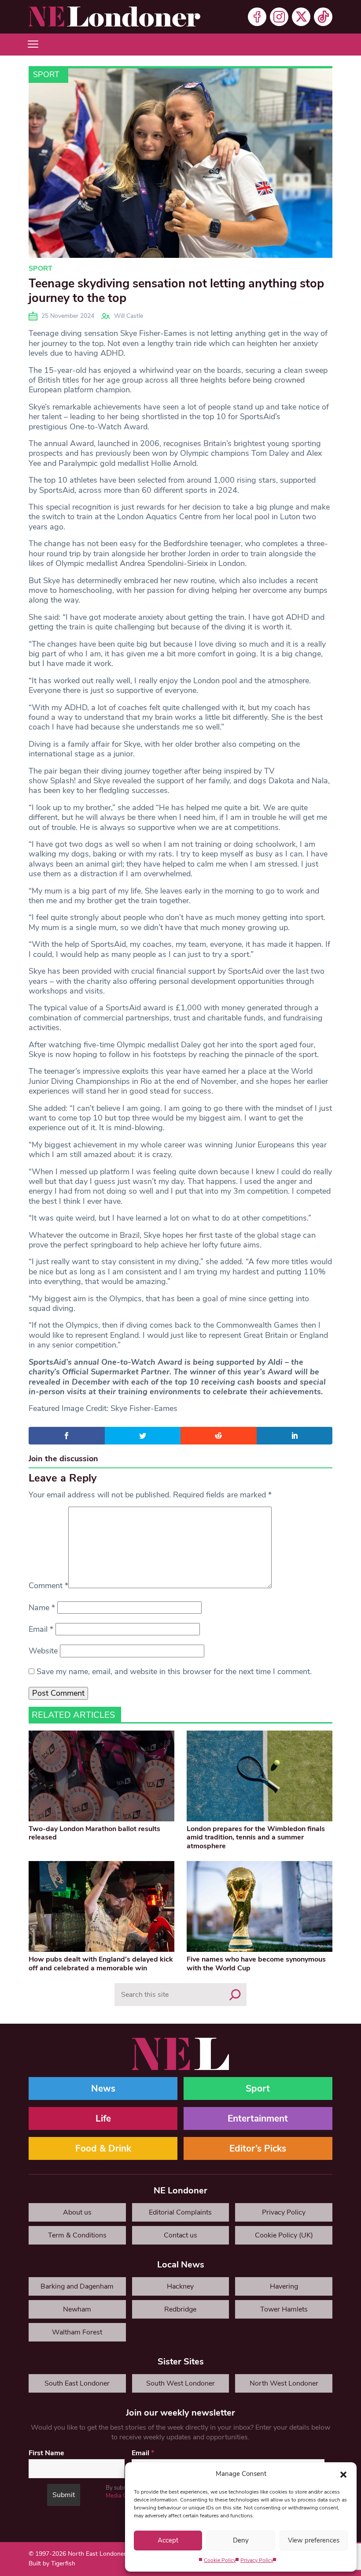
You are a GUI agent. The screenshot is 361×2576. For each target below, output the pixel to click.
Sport (46, 74)
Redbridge (180, 2309)
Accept (168, 2540)
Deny (241, 2540)
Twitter (301, 17)
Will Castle (129, 316)
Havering (284, 2286)
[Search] (235, 1995)
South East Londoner (77, 2383)
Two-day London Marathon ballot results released (94, 1833)
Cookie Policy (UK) (284, 2235)
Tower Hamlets (284, 2309)
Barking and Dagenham (77, 2286)
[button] (343, 2474)
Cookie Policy (220, 2560)
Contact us (180, 2235)
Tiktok (323, 17)
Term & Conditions (77, 2235)
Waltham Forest (77, 2332)
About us (77, 2212)
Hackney (180, 2286)
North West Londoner (284, 2383)
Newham (77, 2309)
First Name (46, 2453)
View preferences (314, 2540)
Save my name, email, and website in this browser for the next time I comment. (174, 1671)
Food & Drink (103, 2148)
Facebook (257, 17)
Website (43, 1651)
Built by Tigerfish (52, 2563)
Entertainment (258, 2118)
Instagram (279, 17)
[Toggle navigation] (33, 45)
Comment (48, 1586)
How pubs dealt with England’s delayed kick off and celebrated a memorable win (101, 1964)
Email (41, 1629)
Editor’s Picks (258, 2148)
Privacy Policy (257, 2560)
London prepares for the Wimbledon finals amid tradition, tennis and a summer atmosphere (256, 1837)
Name (42, 1608)
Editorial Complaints (180, 2212)
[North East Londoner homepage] (114, 17)
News (103, 2088)
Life (103, 2118)
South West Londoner (180, 2383)
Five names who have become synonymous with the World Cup (256, 1964)
